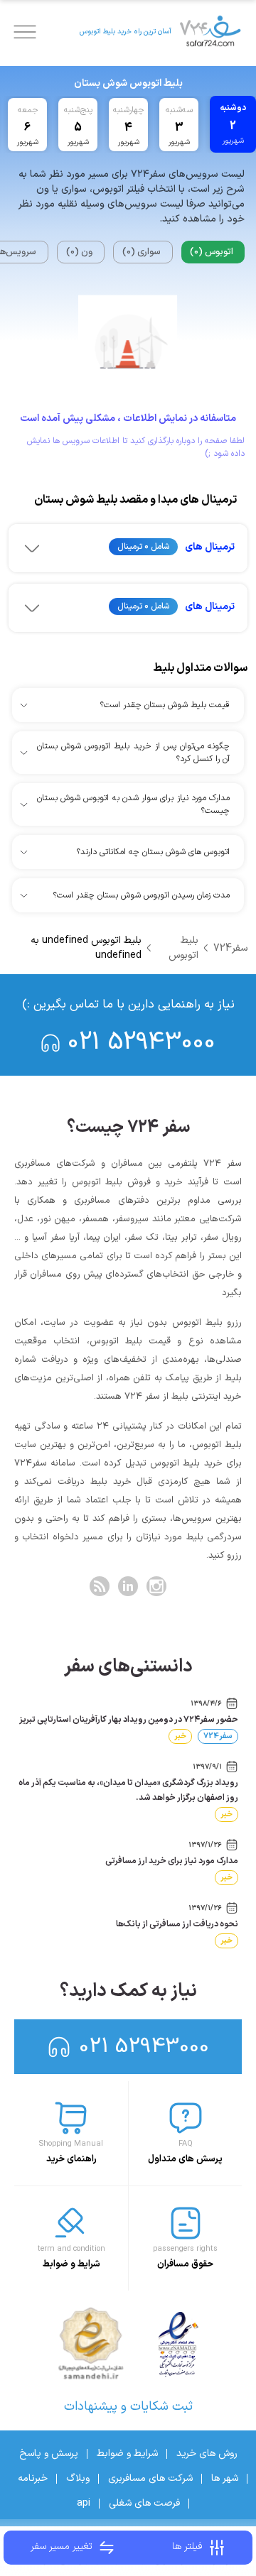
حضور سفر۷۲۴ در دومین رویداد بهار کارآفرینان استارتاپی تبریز (129, 1720)
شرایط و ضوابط (127, 2454)
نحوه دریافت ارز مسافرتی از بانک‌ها (177, 1924)
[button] (128, 548)
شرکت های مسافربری (150, 2478)
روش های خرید (207, 2454)
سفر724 (230, 948)
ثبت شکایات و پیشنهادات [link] (128, 2407)
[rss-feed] (100, 1586)
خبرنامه (33, 2478)
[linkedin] (128, 1586)
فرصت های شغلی (144, 2503)
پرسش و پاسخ (49, 2454)
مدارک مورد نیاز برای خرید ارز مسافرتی (172, 1861)
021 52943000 (142, 1043)
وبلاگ (78, 2478)
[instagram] (156, 1586)
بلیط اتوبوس (183, 948)
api (84, 2503)
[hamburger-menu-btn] (25, 32)
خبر (180, 1736)
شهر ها (225, 2478)
